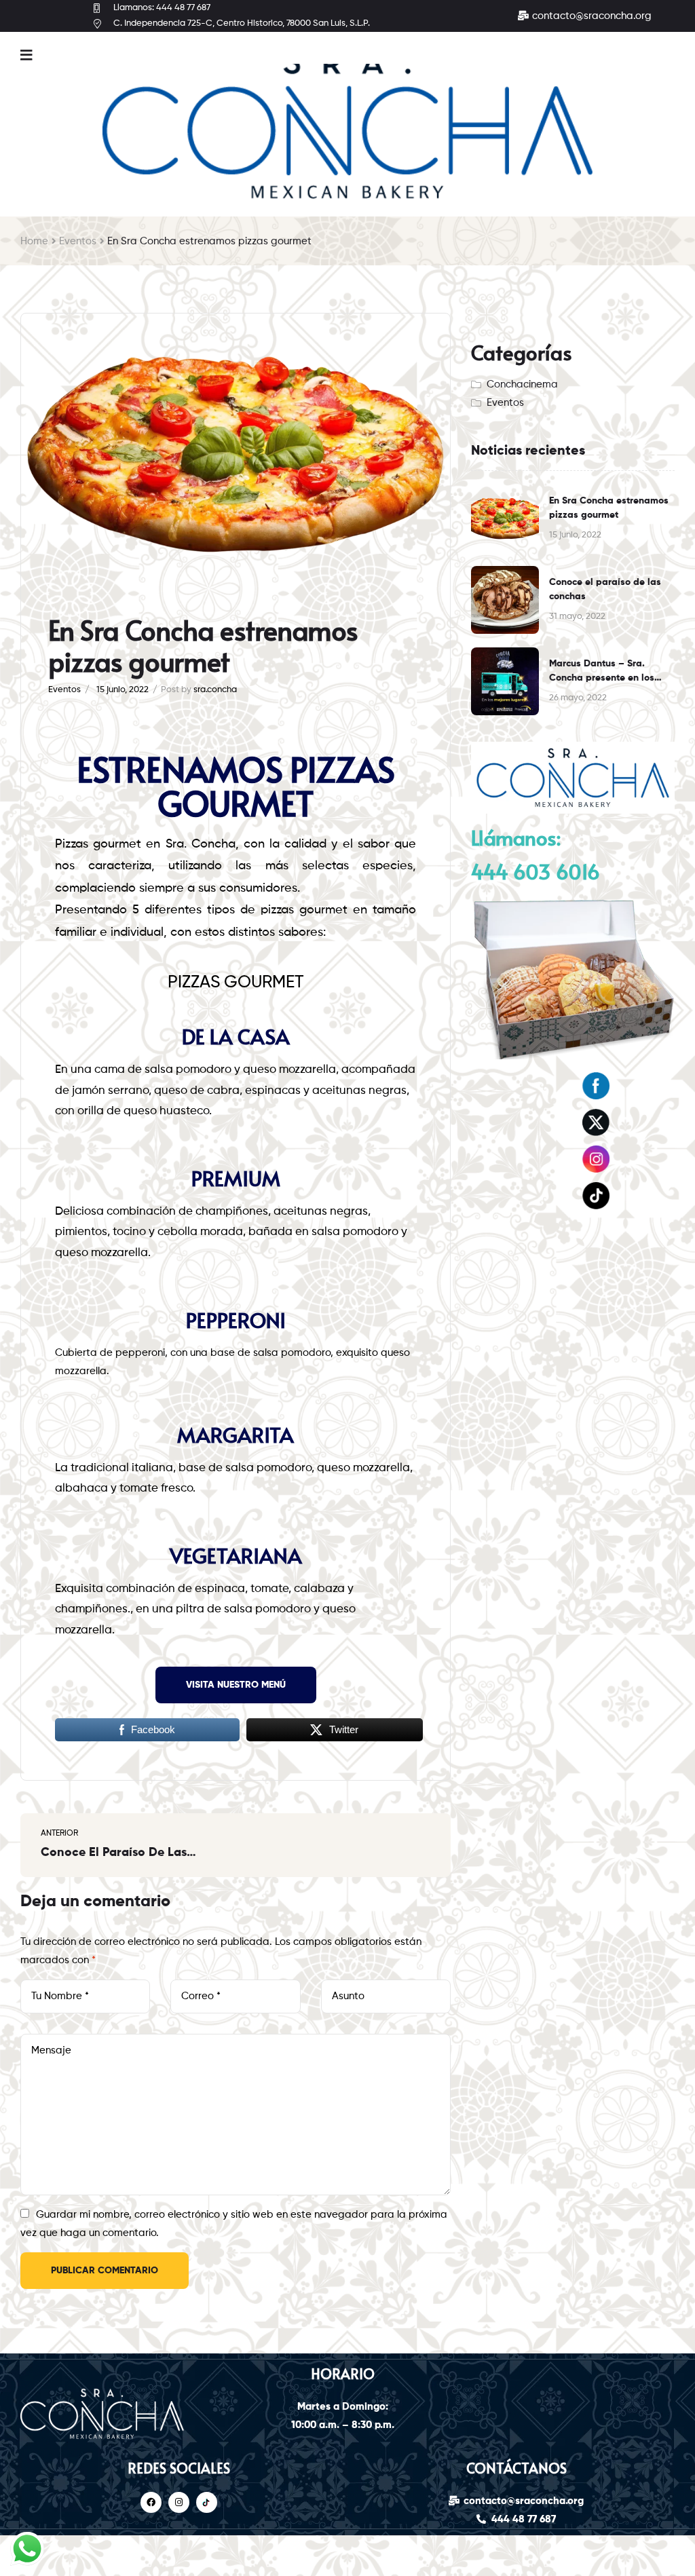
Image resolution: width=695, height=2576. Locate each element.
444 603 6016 (536, 871)
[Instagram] (179, 2502)
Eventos (78, 241)
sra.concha (215, 690)
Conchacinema (522, 384)
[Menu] (26, 55)
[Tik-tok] (207, 2502)
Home (34, 241)
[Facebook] (151, 2502)
